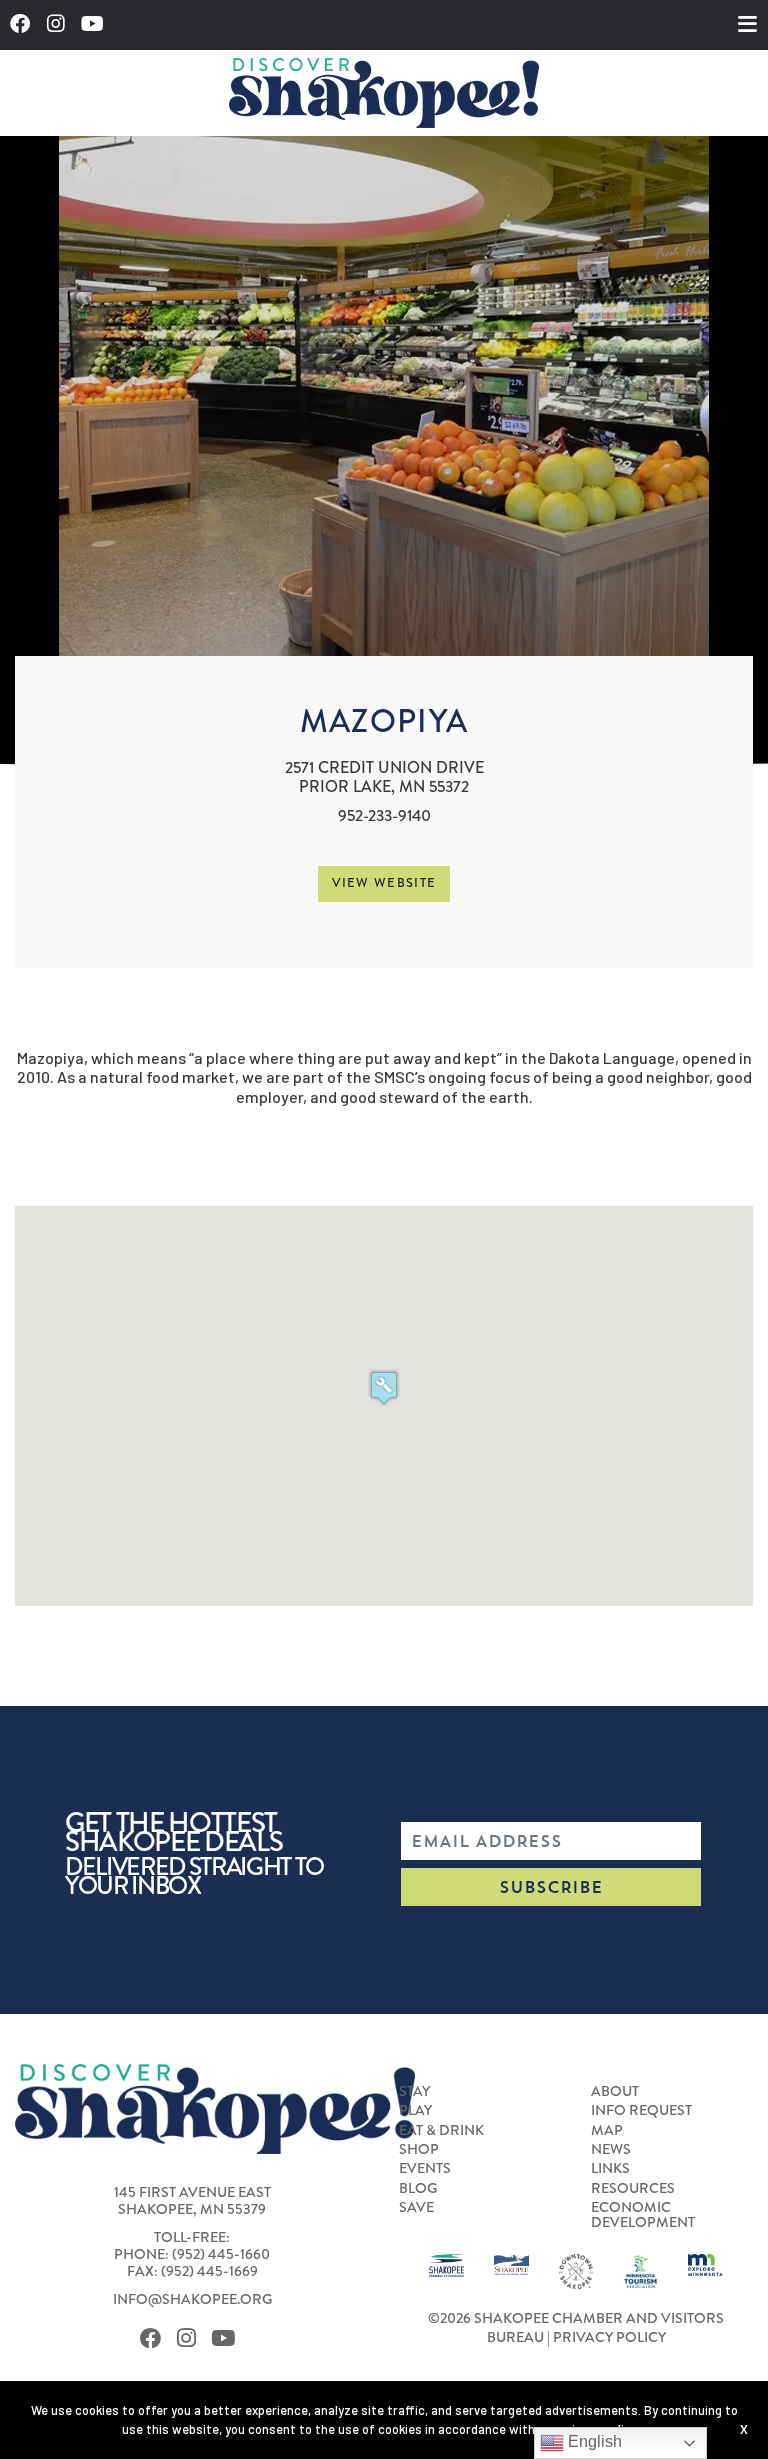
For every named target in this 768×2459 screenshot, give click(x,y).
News (611, 2149)
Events (425, 2168)
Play (415, 2110)
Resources (633, 2188)
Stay (414, 2091)
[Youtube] (98, 24)
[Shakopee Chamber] (446, 2263)
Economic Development (643, 2214)
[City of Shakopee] (511, 2263)
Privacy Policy (609, 2337)
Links (610, 2168)
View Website (384, 883)
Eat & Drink (441, 2130)
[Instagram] (61, 24)
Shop (419, 2149)
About (615, 2091)
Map (607, 2130)
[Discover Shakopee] (384, 93)
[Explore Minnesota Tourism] (705, 2263)
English (593, 2441)
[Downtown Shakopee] (576, 2269)
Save (416, 2207)
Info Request (641, 2110)
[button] (384, 1387)
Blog (418, 2188)
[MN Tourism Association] (640, 2269)
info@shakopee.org (192, 2299)
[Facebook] (25, 24)
